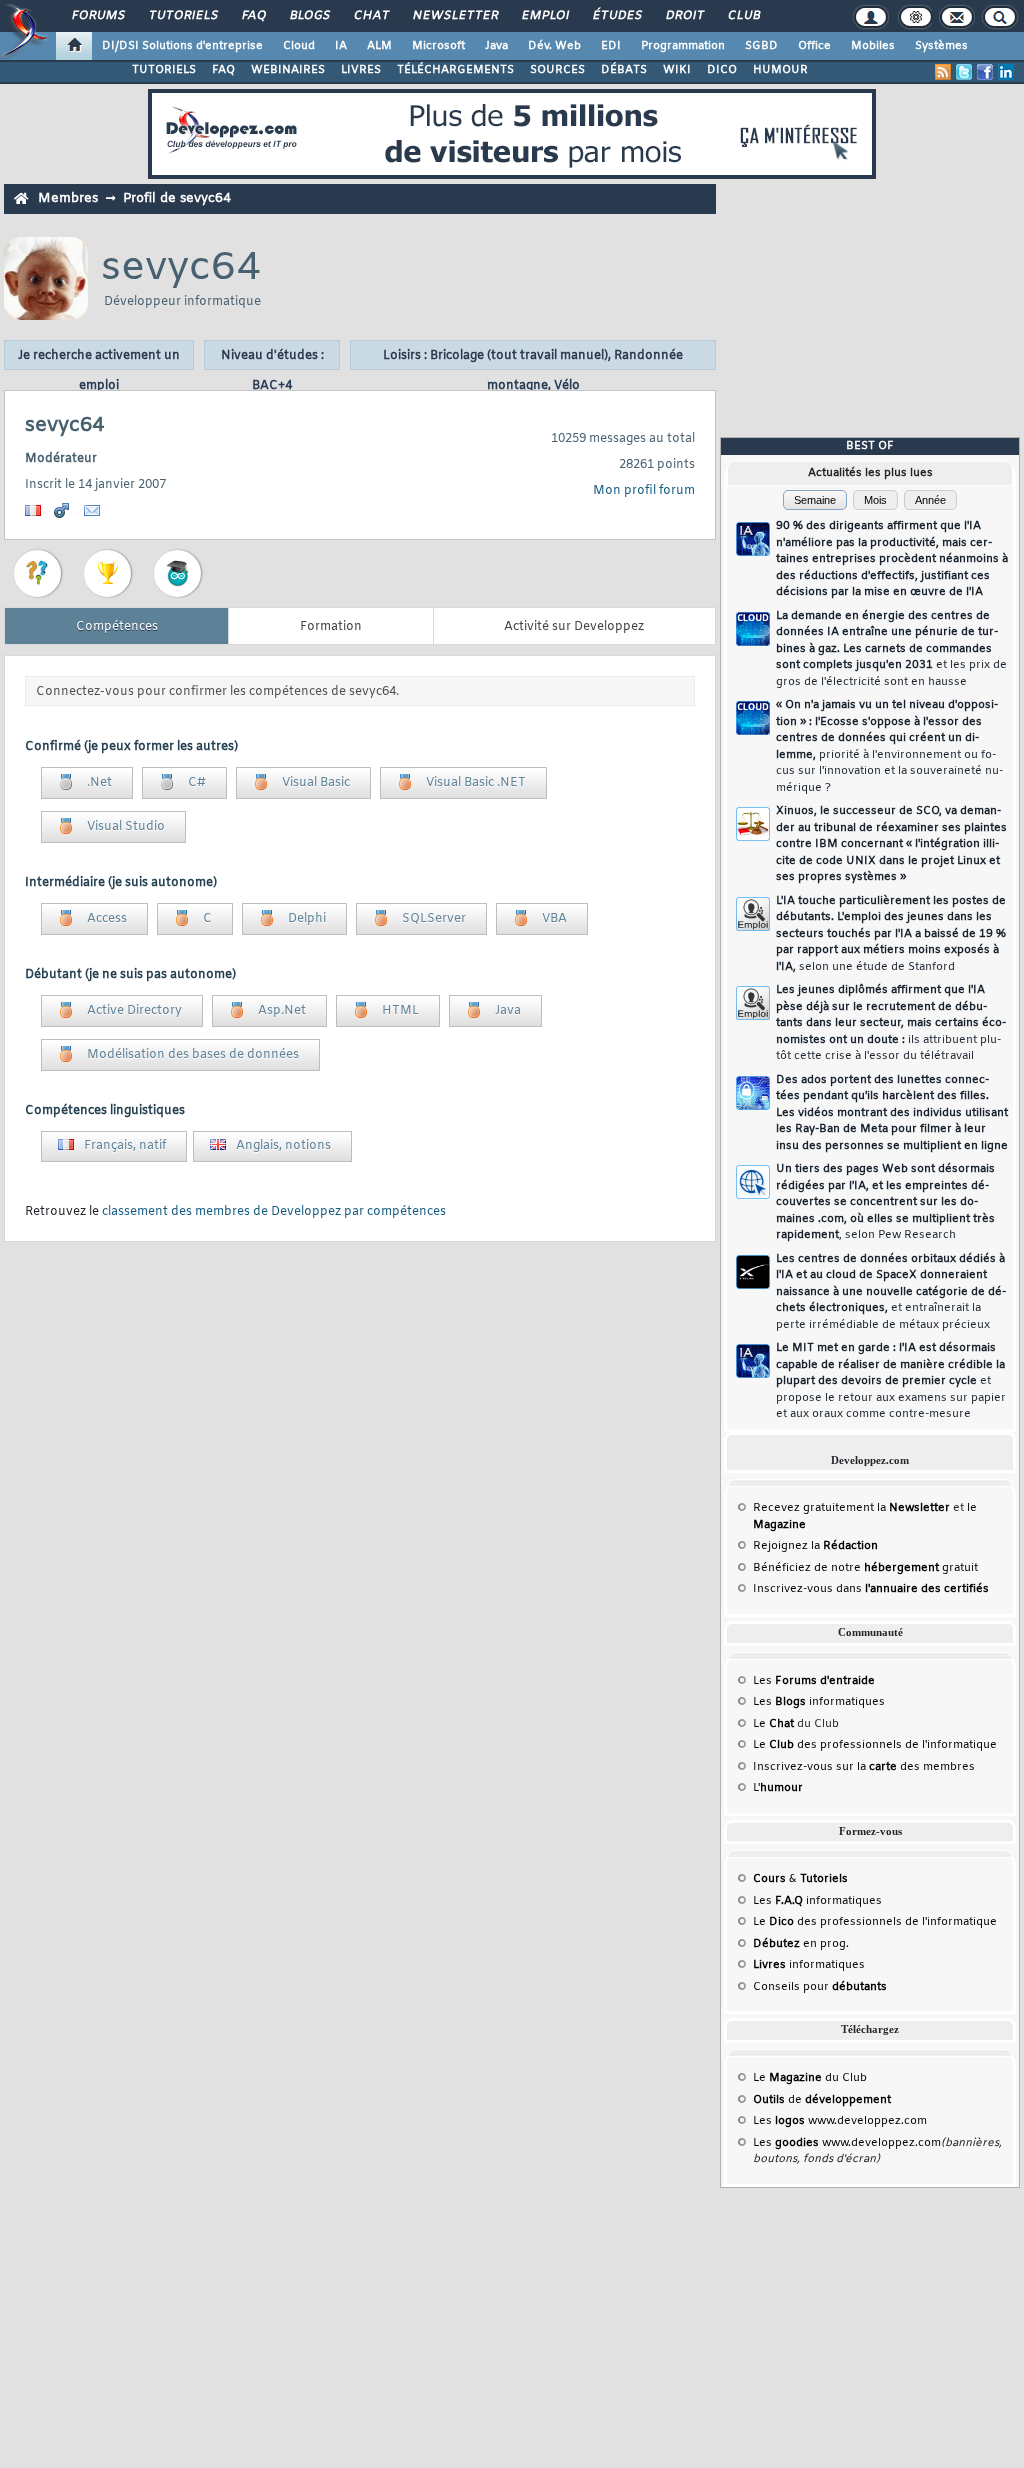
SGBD (761, 46)
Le (773, 1724)
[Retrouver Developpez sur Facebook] (985, 72)
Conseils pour (820, 1987)
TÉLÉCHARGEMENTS (455, 70)
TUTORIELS (164, 70)
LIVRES (361, 70)
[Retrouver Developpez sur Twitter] (964, 72)
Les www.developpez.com (840, 2121)
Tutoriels (182, 16)
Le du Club (810, 2078)
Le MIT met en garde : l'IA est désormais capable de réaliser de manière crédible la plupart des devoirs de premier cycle (891, 1381)
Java (496, 46)
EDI (611, 46)
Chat (370, 16)
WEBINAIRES (288, 70)
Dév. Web (554, 46)
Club (743, 16)
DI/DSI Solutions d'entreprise (182, 46)
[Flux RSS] (943, 72)
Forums (97, 16)
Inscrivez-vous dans (871, 1589)
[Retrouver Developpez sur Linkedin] (1006, 72)
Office (814, 46)
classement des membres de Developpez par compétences (274, 1212)
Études (616, 16)
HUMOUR (780, 70)
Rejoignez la (815, 1546)
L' (778, 1788)
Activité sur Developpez (574, 627)
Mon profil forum (644, 491)
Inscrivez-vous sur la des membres (864, 1767)
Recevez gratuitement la (851, 1508)
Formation (331, 627)
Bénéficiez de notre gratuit (865, 1568)
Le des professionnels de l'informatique (875, 1745)
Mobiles (873, 46)
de (822, 2100)
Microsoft (438, 46)
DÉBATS (624, 70)
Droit (684, 16)
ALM (379, 46)
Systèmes (941, 46)
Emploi (544, 16)
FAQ (253, 16)
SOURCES (557, 70)
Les (814, 1681)
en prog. (801, 1944)
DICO (722, 70)
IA (341, 46)
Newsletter (454, 16)
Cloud (299, 46)
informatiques (809, 1965)
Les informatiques (819, 1702)
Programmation (683, 46)
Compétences (117, 627)
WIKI (677, 70)
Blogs (309, 16)
